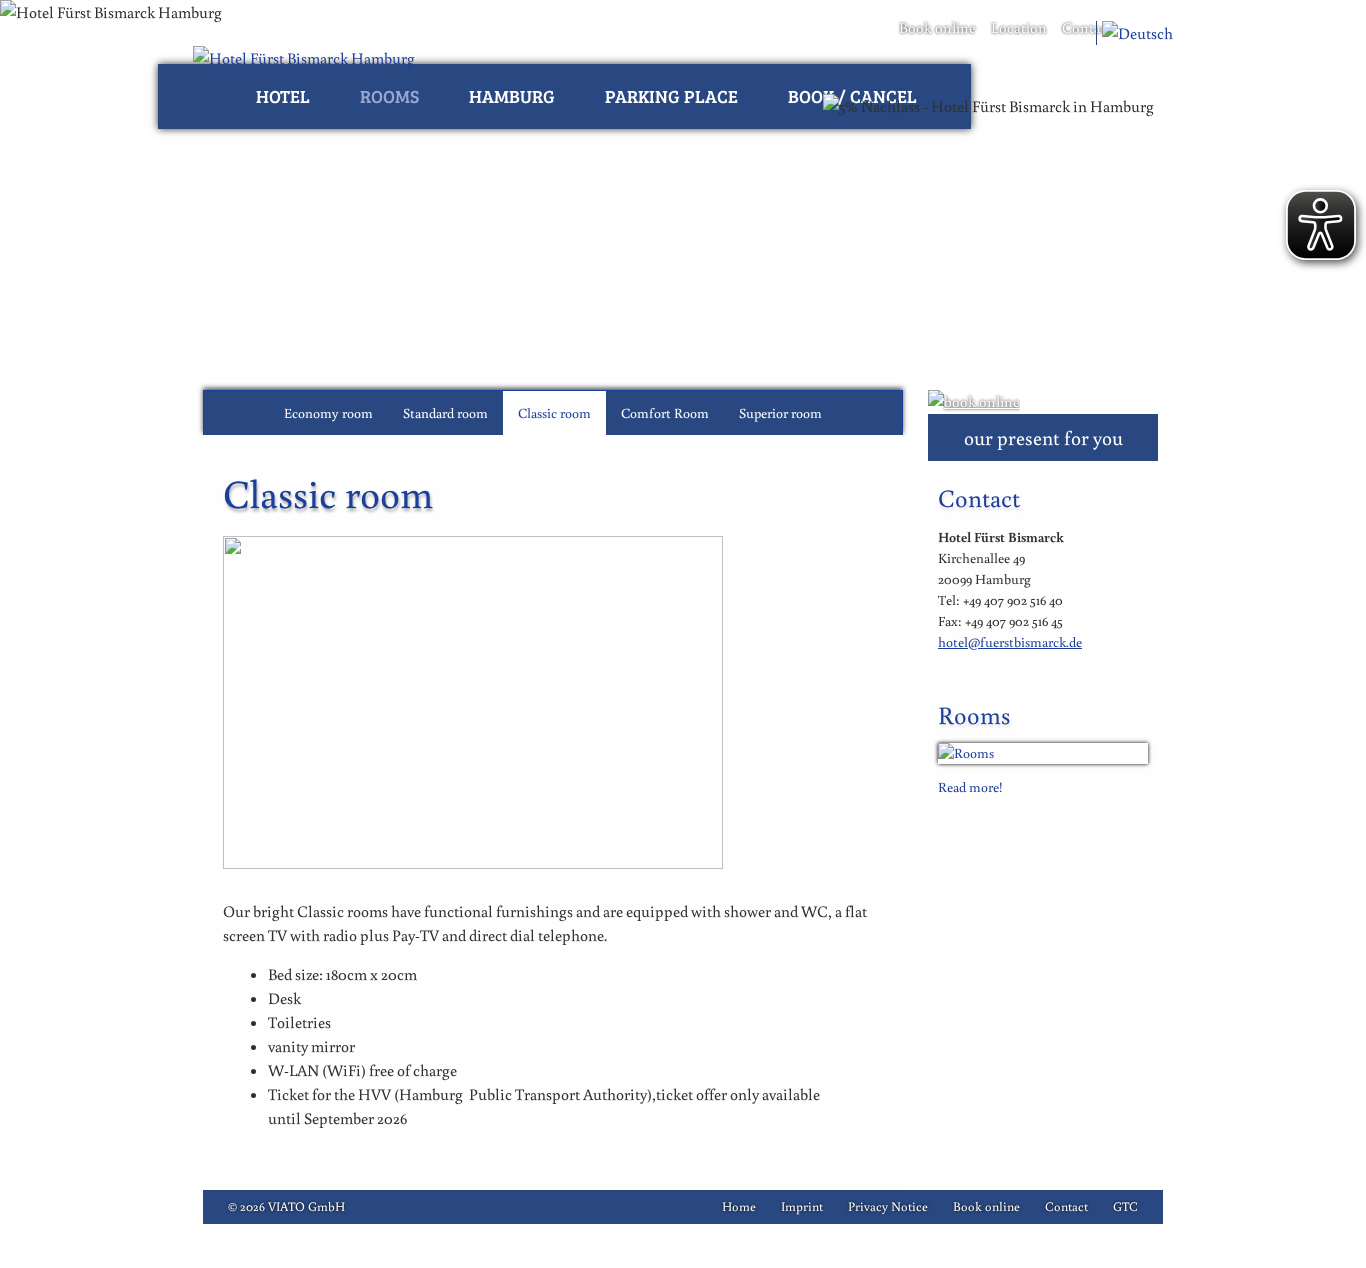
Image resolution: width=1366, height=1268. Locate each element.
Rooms (389, 96)
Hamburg (512, 96)
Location (1019, 27)
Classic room (554, 413)
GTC (1125, 1206)
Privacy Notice (888, 1206)
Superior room (780, 413)
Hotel (283, 96)
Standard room (445, 413)
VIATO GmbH (306, 1206)
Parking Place (671, 96)
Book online (937, 27)
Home (739, 1206)
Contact (1087, 27)
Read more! (970, 787)
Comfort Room (665, 413)
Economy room (328, 413)
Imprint (802, 1206)
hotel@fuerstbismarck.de (1010, 642)
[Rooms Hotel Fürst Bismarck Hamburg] (1043, 753)
